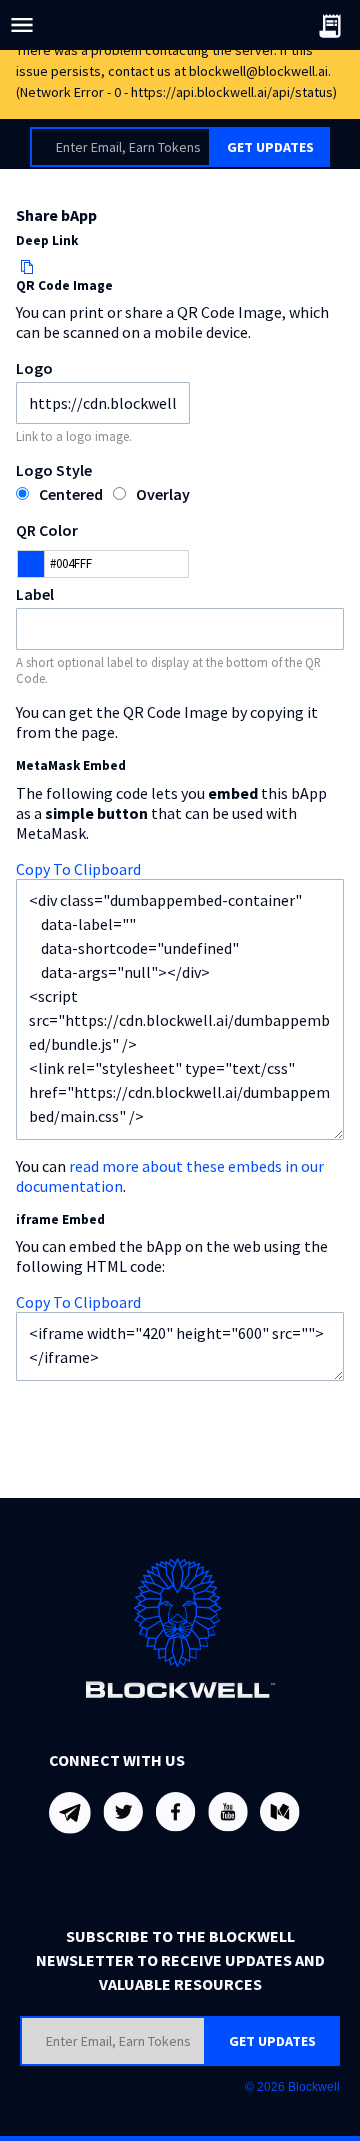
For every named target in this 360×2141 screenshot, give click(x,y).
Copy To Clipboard (78, 869)
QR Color (47, 530)
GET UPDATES (270, 147)
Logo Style (54, 470)
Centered (71, 494)
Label (35, 594)
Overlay (163, 494)
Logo (34, 368)
